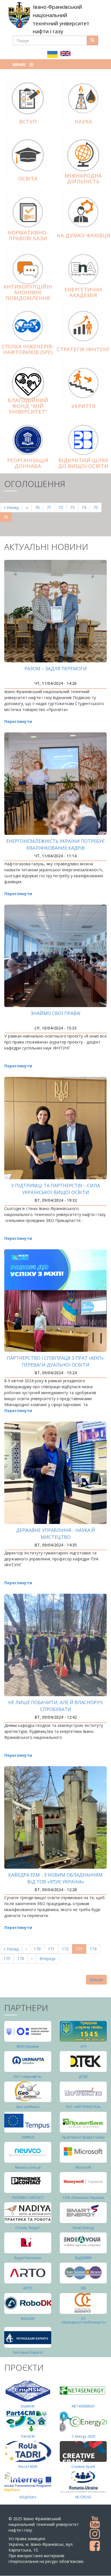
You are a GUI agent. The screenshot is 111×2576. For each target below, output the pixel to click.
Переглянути (18, 721)
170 (39, 1949)
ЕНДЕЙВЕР (83, 2258)
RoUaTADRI (28, 2467)
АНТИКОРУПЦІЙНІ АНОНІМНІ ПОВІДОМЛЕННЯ (28, 292)
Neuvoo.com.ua (28, 2167)
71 (51, 507)
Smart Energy (83, 2228)
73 (74, 507)
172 (66, 1949)
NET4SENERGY (83, 2406)
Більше (96, 1980)
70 (39, 507)
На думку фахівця (83, 235)
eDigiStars (28, 2497)
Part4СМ (28, 2436)
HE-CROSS (83, 2497)
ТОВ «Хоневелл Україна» (83, 2198)
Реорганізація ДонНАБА (28, 463)
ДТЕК (83, 2077)
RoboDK (28, 2319)
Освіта (28, 178)
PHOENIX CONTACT (28, 2198)
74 (86, 507)
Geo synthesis (28, 2107)
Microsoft (83, 2167)
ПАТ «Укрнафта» (28, 2077)
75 (97, 507)
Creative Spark (83, 2467)
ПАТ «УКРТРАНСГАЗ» (83, 2107)
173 (81, 1950)
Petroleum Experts (28, 2352)
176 (22, 1958)
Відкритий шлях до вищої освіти (83, 463)
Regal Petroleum (28, 2258)
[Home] (19, 15)
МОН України (28, 2046)
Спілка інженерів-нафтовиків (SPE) (28, 349)
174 (94, 1949)
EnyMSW (28, 2406)
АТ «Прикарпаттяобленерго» (83, 2320)
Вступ (28, 122)
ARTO (28, 2288)
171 (53, 1949)
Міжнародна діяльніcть (83, 178)
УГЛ (83, 2046)
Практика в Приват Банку (83, 2137)
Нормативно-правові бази (28, 235)
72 (62, 507)
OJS (83, 2288)
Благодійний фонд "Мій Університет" (28, 406)
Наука (83, 122)
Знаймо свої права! (55, 1013)
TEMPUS (28, 2137)
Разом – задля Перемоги (56, 669)
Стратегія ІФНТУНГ (83, 349)
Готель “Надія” (28, 2228)
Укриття (83, 406)
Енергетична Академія (83, 292)
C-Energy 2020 (83, 2436)
